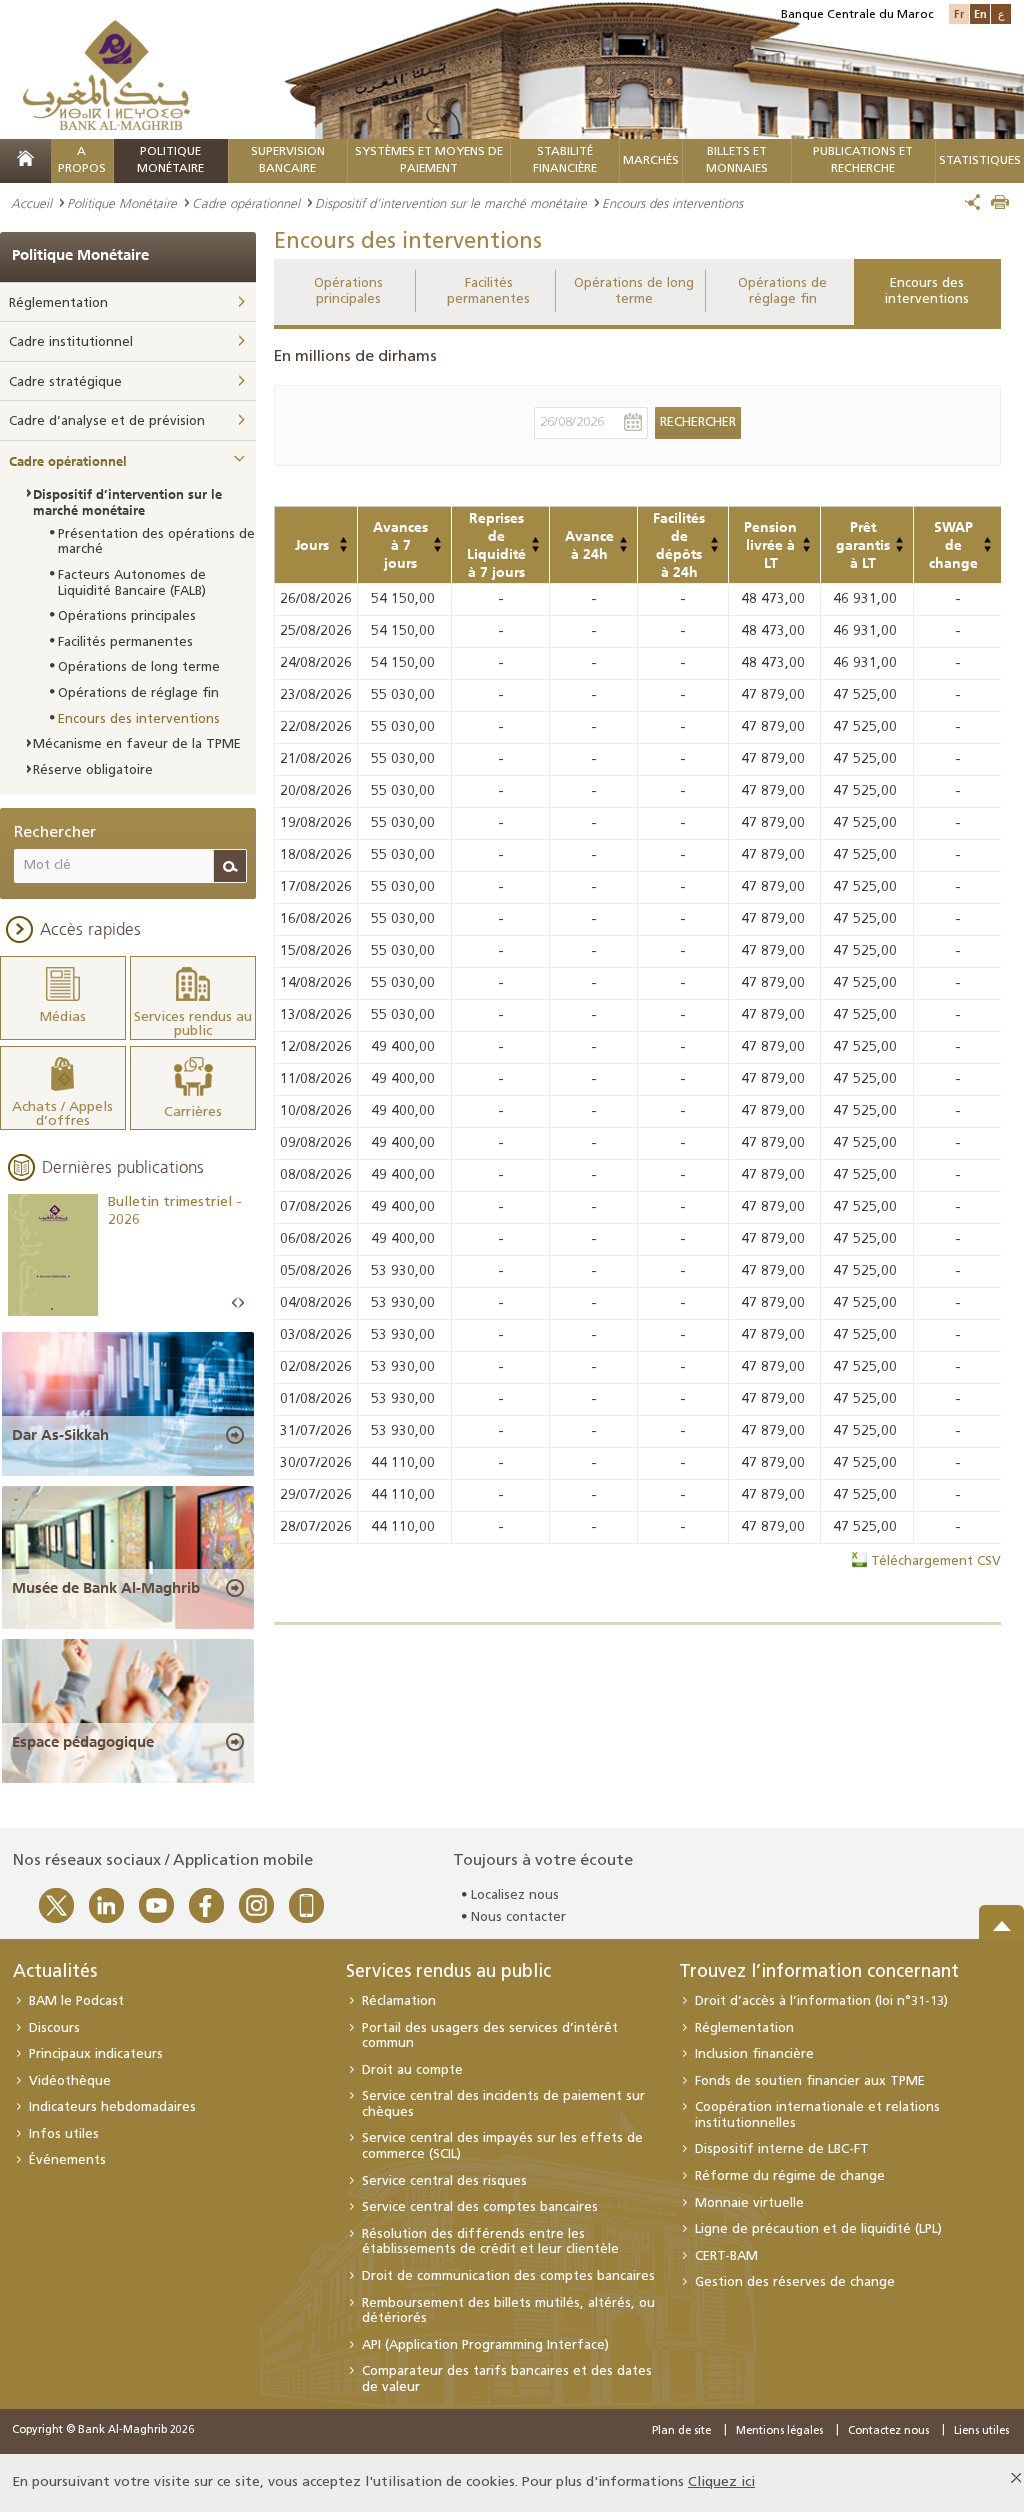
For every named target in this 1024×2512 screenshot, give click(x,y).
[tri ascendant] (343, 540)
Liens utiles (981, 2431)
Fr (959, 13)
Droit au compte (412, 2070)
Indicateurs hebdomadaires (112, 2107)
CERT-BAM (726, 2256)
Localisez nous (515, 1895)
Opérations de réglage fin (782, 291)
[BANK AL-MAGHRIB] (106, 74)
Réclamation (399, 2001)
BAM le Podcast (76, 2001)
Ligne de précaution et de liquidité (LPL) (818, 2229)
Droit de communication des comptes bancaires (508, 2276)
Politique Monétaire (122, 203)
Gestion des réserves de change (795, 2282)
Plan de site (681, 2431)
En (980, 13)
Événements (67, 2160)
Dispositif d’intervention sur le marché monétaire (451, 203)
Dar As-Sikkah (60, 1435)
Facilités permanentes (488, 291)
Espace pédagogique (83, 1742)
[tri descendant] (343, 549)
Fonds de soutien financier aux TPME (810, 2081)
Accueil (31, 203)
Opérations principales (348, 291)
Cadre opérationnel (246, 203)
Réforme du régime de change (790, 2176)
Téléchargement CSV (936, 1561)
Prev (235, 1303)
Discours (54, 2028)
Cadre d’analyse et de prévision (107, 421)
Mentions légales (779, 2431)
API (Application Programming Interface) (485, 2345)
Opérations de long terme (634, 291)
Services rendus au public (448, 1973)
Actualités (55, 1973)
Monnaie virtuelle (749, 2203)
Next (241, 1303)
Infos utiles (64, 2134)
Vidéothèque (70, 2081)
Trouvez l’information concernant (819, 1973)
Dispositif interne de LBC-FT (782, 2149)
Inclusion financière (754, 2054)
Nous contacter (518, 1917)
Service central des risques (444, 2181)
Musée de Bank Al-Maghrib (106, 1588)
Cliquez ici (721, 2482)
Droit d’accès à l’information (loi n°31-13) (821, 2001)
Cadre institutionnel (71, 342)
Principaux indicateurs (96, 2054)
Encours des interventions (927, 291)
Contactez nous (888, 2431)
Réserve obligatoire (93, 770)
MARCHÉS (651, 161)
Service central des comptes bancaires (480, 2207)
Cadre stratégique (65, 382)
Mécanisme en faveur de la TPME (137, 744)
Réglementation (58, 303)
